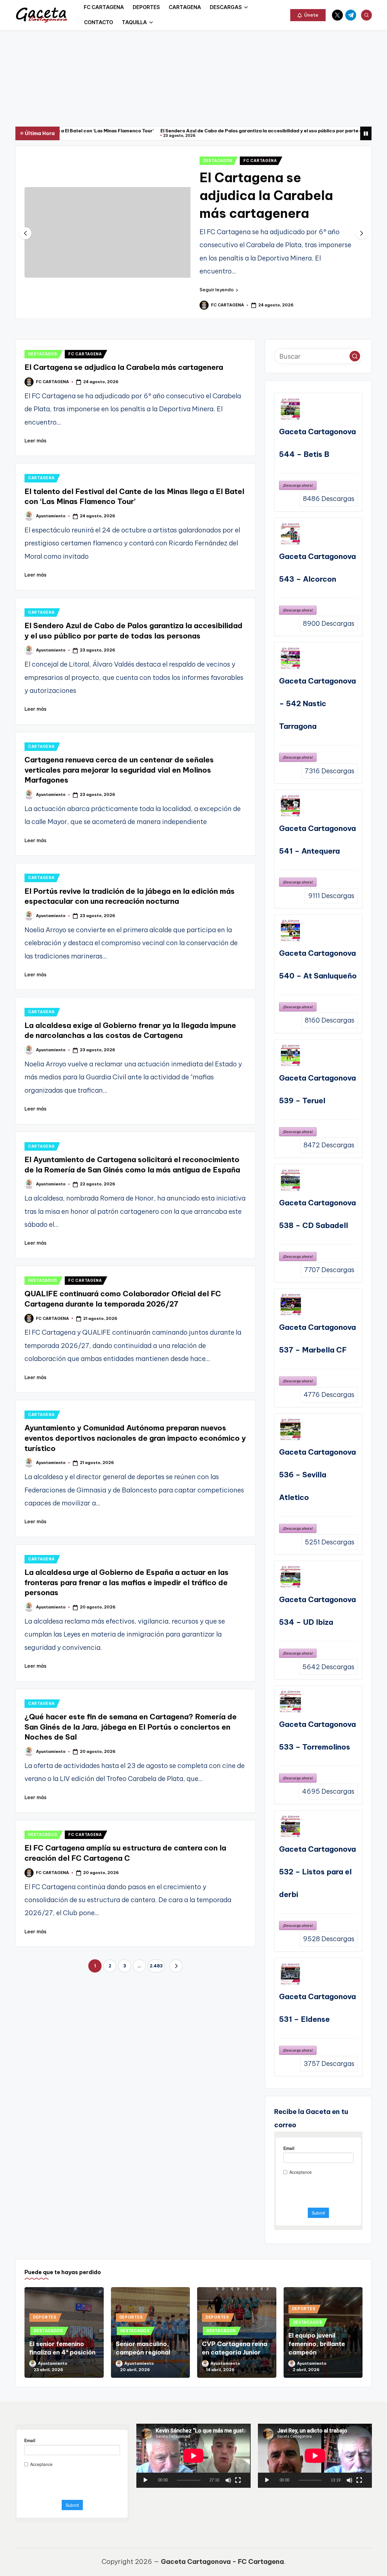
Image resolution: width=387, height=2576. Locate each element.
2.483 (156, 2012)
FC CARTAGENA (282, 161)
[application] (193, 2501)
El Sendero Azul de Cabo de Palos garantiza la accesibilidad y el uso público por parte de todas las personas (171, 131)
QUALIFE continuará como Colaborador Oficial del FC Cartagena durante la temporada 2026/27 (289, 213)
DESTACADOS (239, 161)
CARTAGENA (41, 524)
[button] (308, 15)
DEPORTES (45, 2363)
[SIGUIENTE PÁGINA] (176, 2012)
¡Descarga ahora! (298, 531)
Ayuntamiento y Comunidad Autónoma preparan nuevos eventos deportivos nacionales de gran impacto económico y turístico (135, 1484)
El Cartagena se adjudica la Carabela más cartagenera (124, 413)
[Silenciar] (228, 2526)
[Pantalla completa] (238, 2526)
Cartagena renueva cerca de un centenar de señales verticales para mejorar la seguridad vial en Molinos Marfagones (119, 816)
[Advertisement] (193, 76)
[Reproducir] (145, 2526)
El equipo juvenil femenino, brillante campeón (317, 2390)
